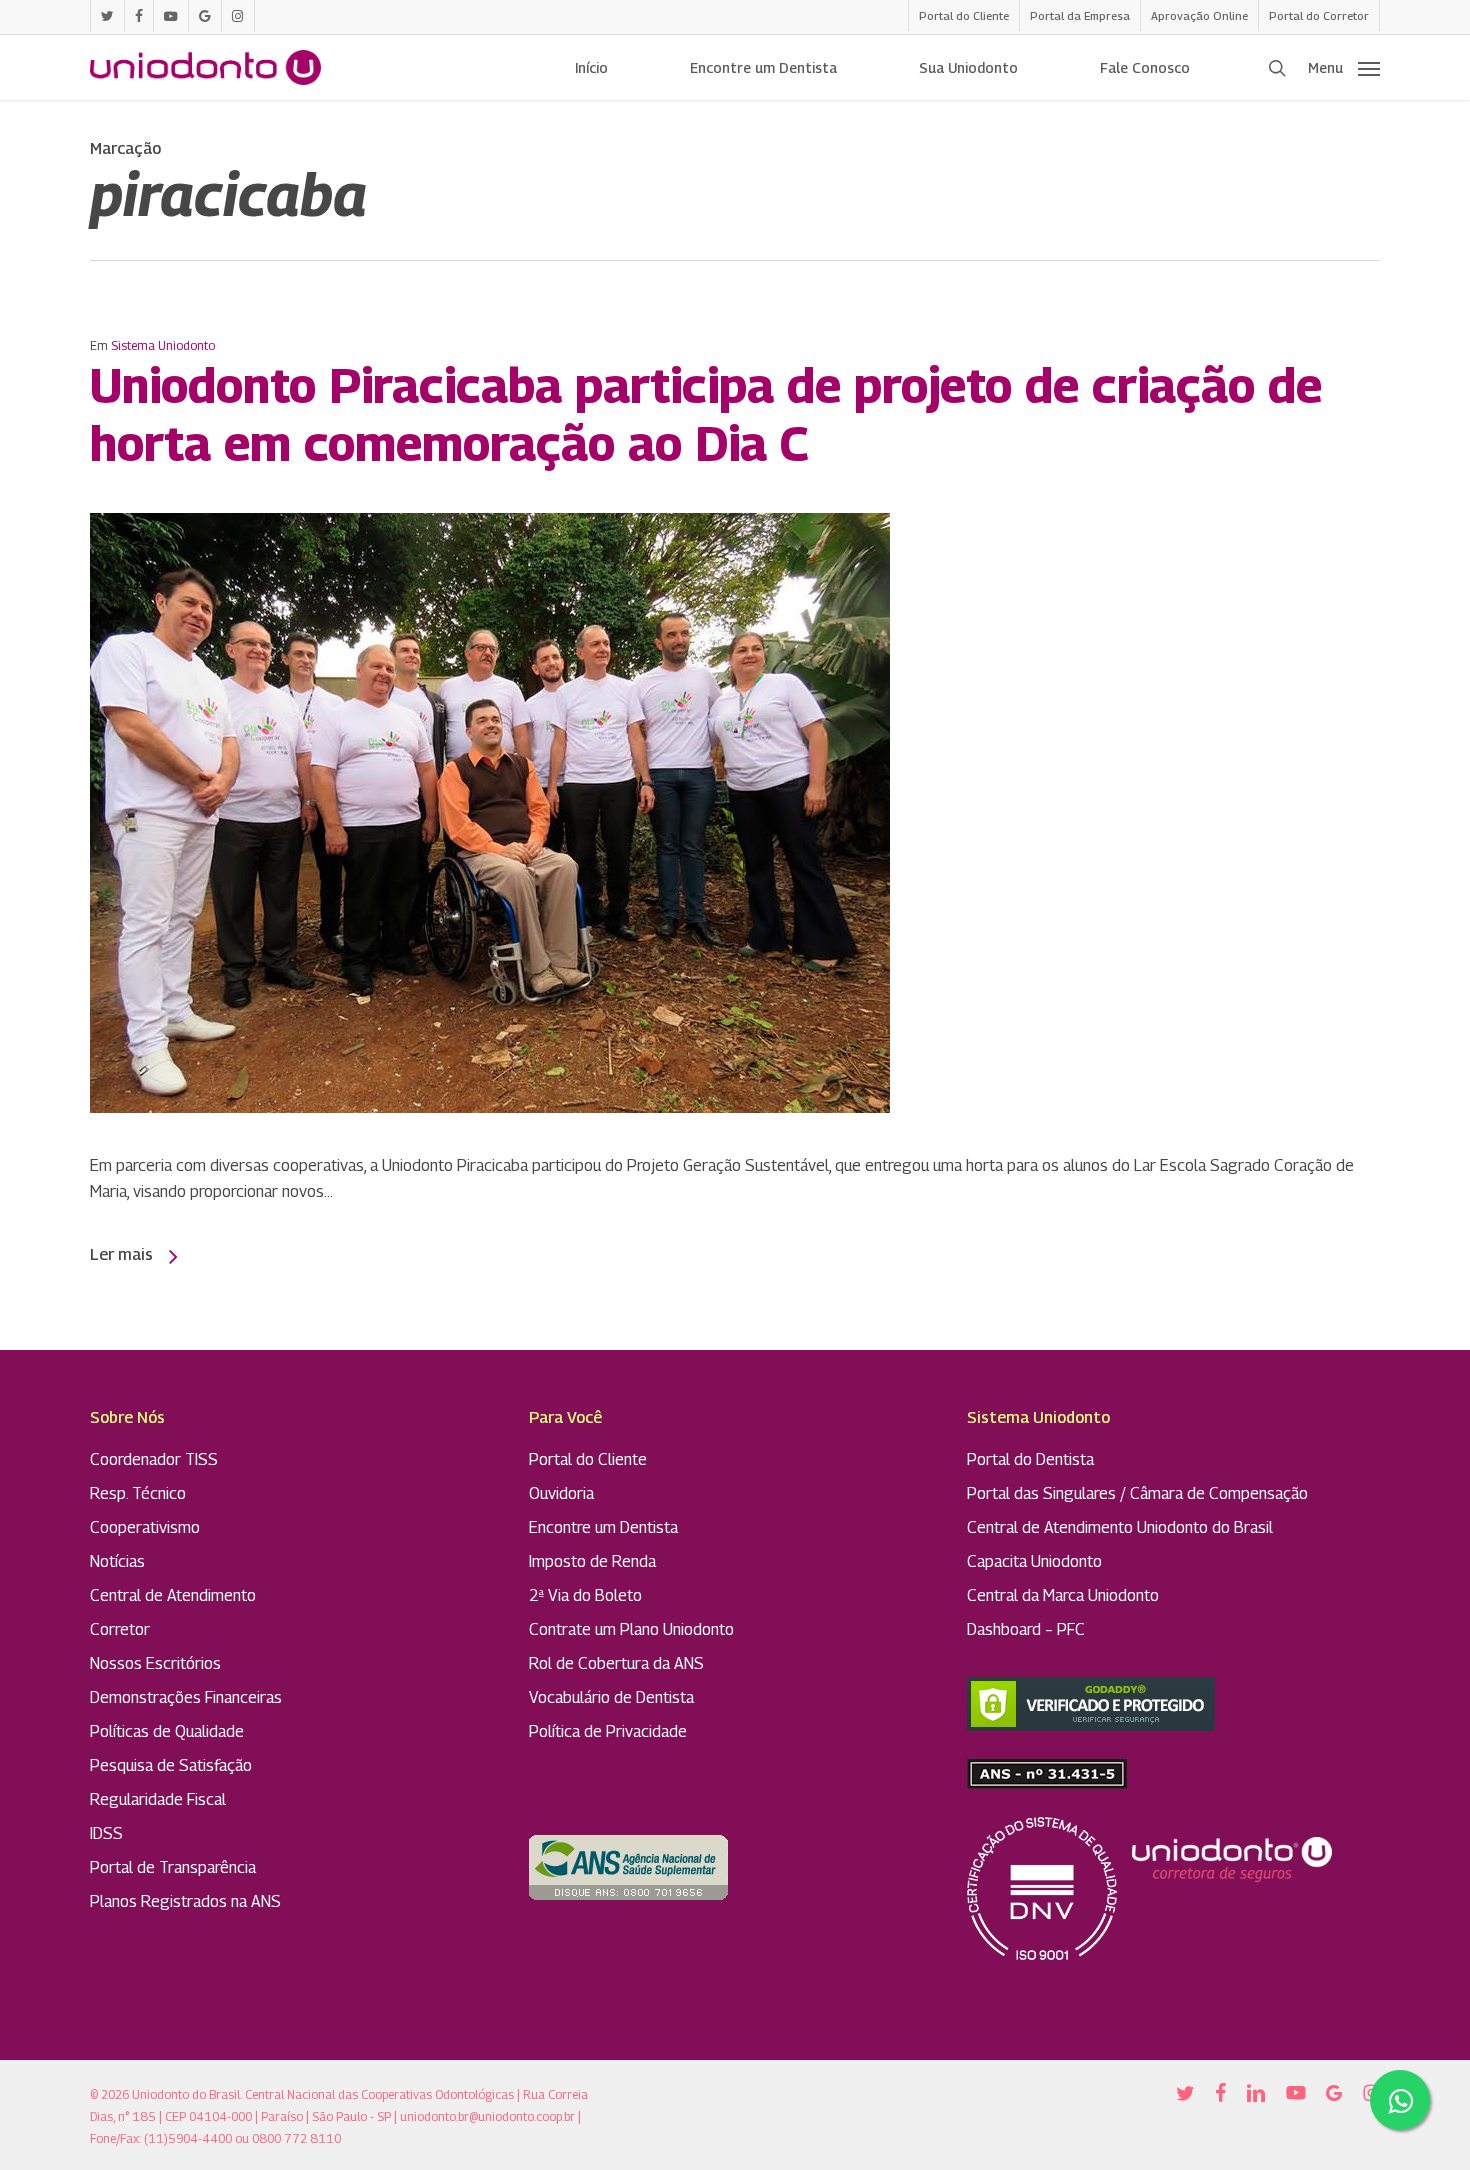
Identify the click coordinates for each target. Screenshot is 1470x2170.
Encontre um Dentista (603, 1527)
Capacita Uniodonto (1034, 1561)
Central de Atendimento (173, 1595)
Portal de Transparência (173, 1867)
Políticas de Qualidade (167, 1731)
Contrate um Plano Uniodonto (631, 1629)
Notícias (117, 1561)
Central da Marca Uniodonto (1063, 1595)
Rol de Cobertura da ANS (616, 1663)
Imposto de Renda (592, 1561)
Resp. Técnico (138, 1493)
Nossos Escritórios (155, 1663)
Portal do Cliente (588, 1459)
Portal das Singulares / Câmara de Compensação (1137, 1493)
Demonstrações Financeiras (186, 1697)
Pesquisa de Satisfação (171, 1765)
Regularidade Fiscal (158, 1799)
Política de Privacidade (608, 1731)
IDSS (106, 1833)
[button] (1344, 68)
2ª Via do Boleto (585, 1595)
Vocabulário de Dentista (611, 1697)
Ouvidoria (561, 1493)
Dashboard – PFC (1026, 1629)
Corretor (120, 1629)
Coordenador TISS (154, 1459)
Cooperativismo (145, 1527)
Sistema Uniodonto (163, 345)
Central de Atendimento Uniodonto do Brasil (1120, 1527)
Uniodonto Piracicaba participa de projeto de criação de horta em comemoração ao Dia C (706, 414)
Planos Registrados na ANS (185, 1901)
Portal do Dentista (1030, 1459)
